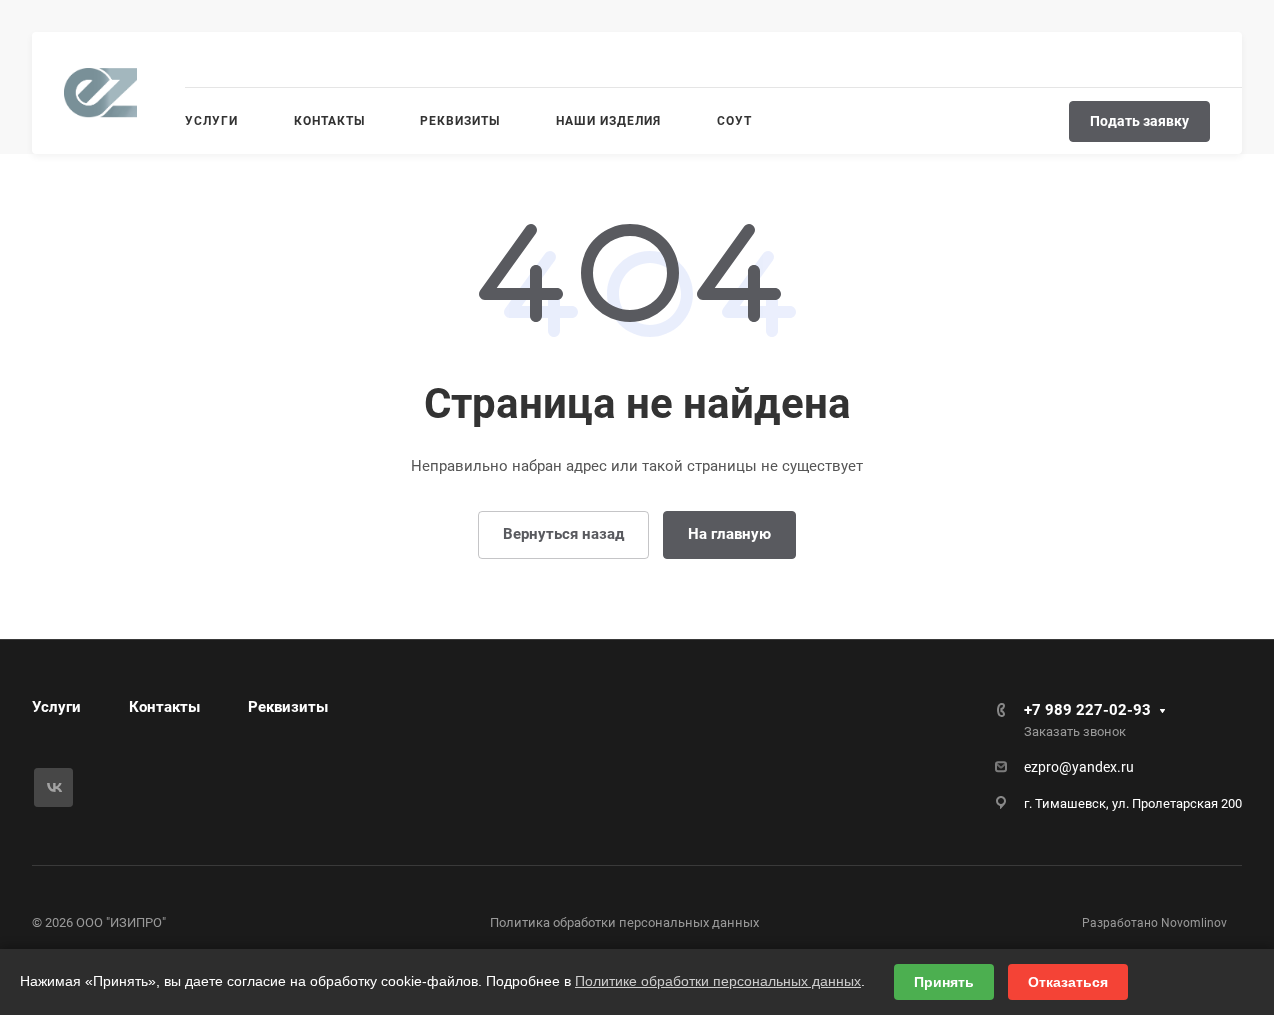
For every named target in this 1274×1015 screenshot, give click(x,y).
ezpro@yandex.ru (1079, 767)
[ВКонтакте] (53, 787)
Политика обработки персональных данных (624, 922)
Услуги (56, 707)
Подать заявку (1139, 121)
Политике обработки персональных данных (718, 981)
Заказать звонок (1075, 731)
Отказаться (1068, 982)
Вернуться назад (563, 534)
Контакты (164, 707)
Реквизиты (288, 707)
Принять (944, 982)
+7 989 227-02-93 (1087, 710)
